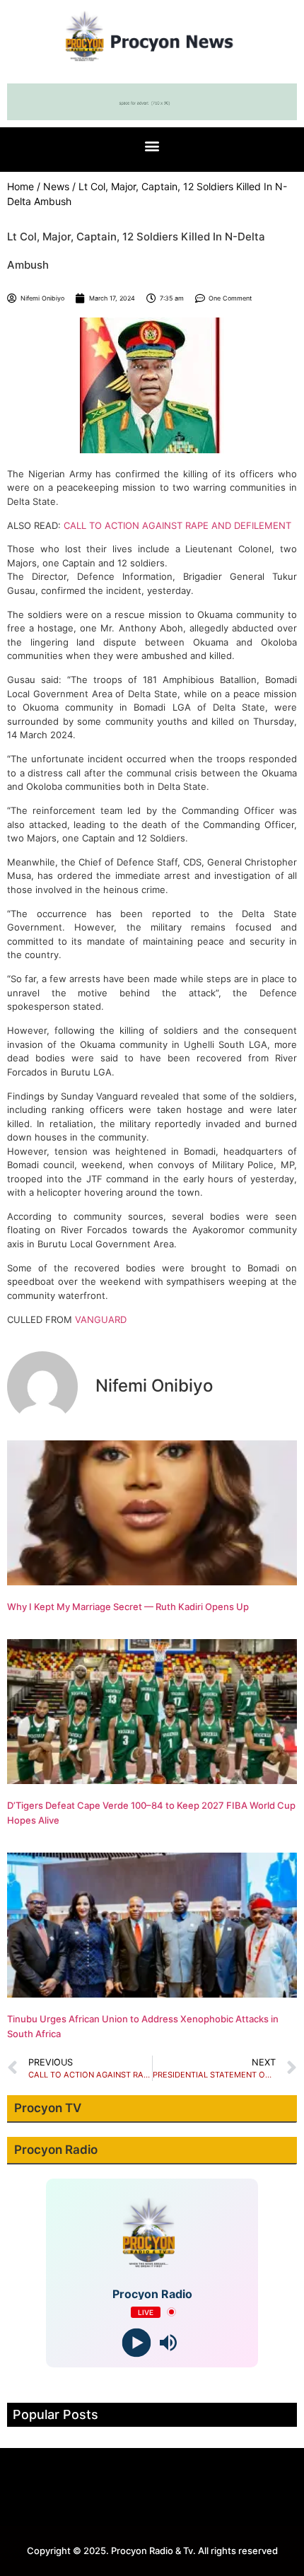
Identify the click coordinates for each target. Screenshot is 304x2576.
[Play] (136, 2342)
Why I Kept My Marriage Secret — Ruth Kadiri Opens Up (128, 1607)
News (56, 186)
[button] (152, 146)
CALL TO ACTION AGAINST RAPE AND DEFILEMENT (177, 525)
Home (21, 186)
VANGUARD (101, 1319)
